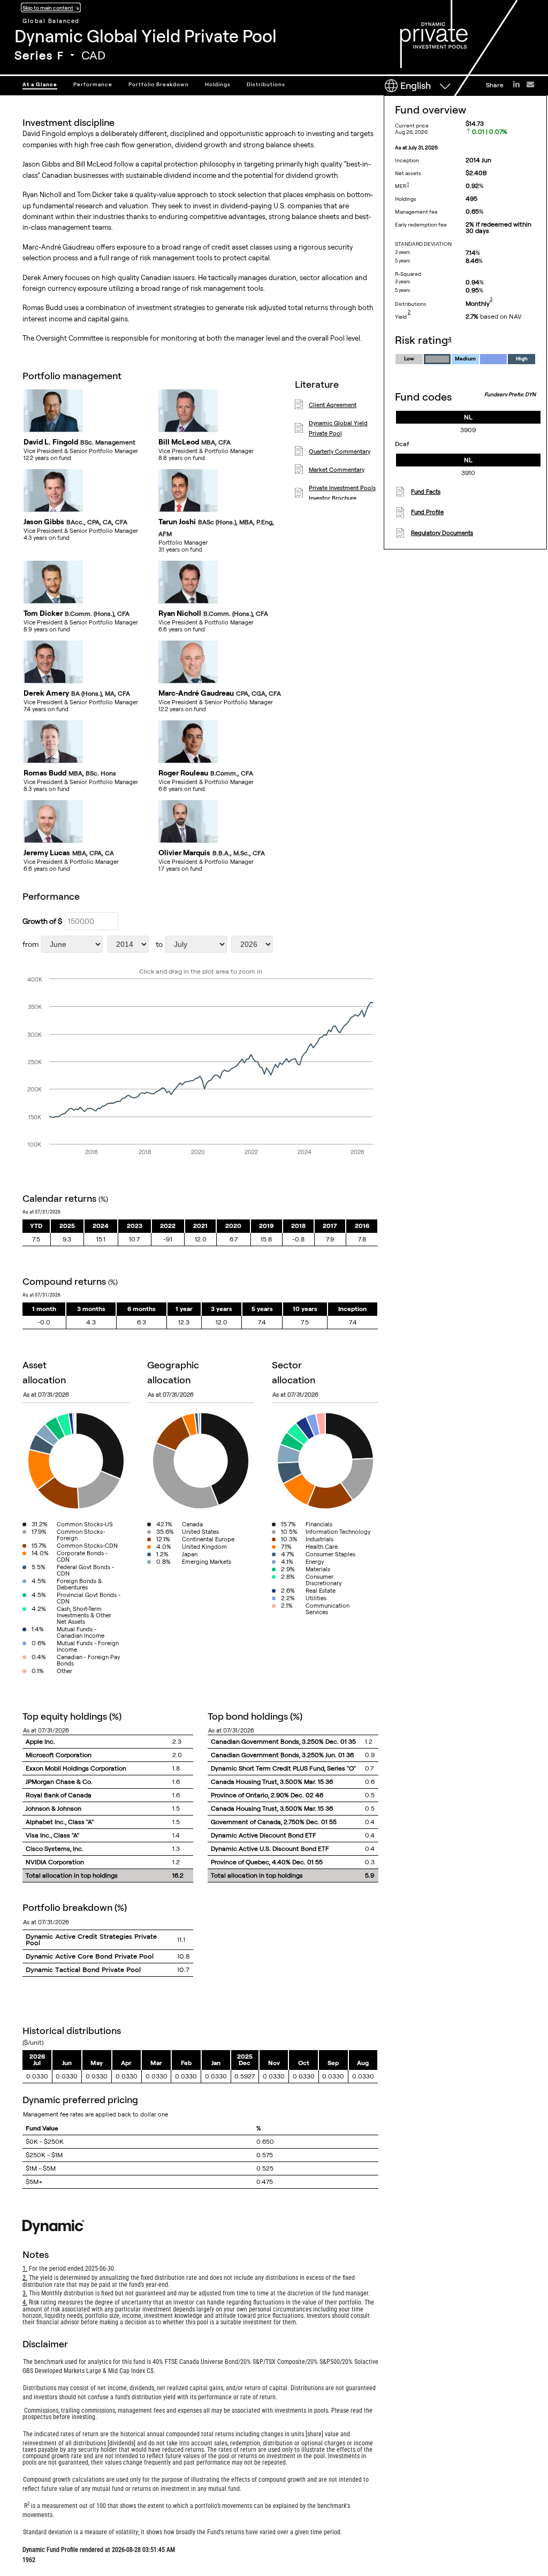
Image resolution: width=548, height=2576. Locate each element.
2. (25, 2278)
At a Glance (40, 84)
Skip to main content (48, 7)
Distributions (266, 84)
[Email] (530, 84)
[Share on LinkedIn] (516, 84)
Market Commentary (337, 470)
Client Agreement (333, 405)
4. (25, 2302)
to (159, 944)
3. (25, 2293)
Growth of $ (42, 921)
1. (25, 2269)
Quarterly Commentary (340, 451)
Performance (93, 84)
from (31, 944)
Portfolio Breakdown (159, 84)
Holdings (218, 84)
